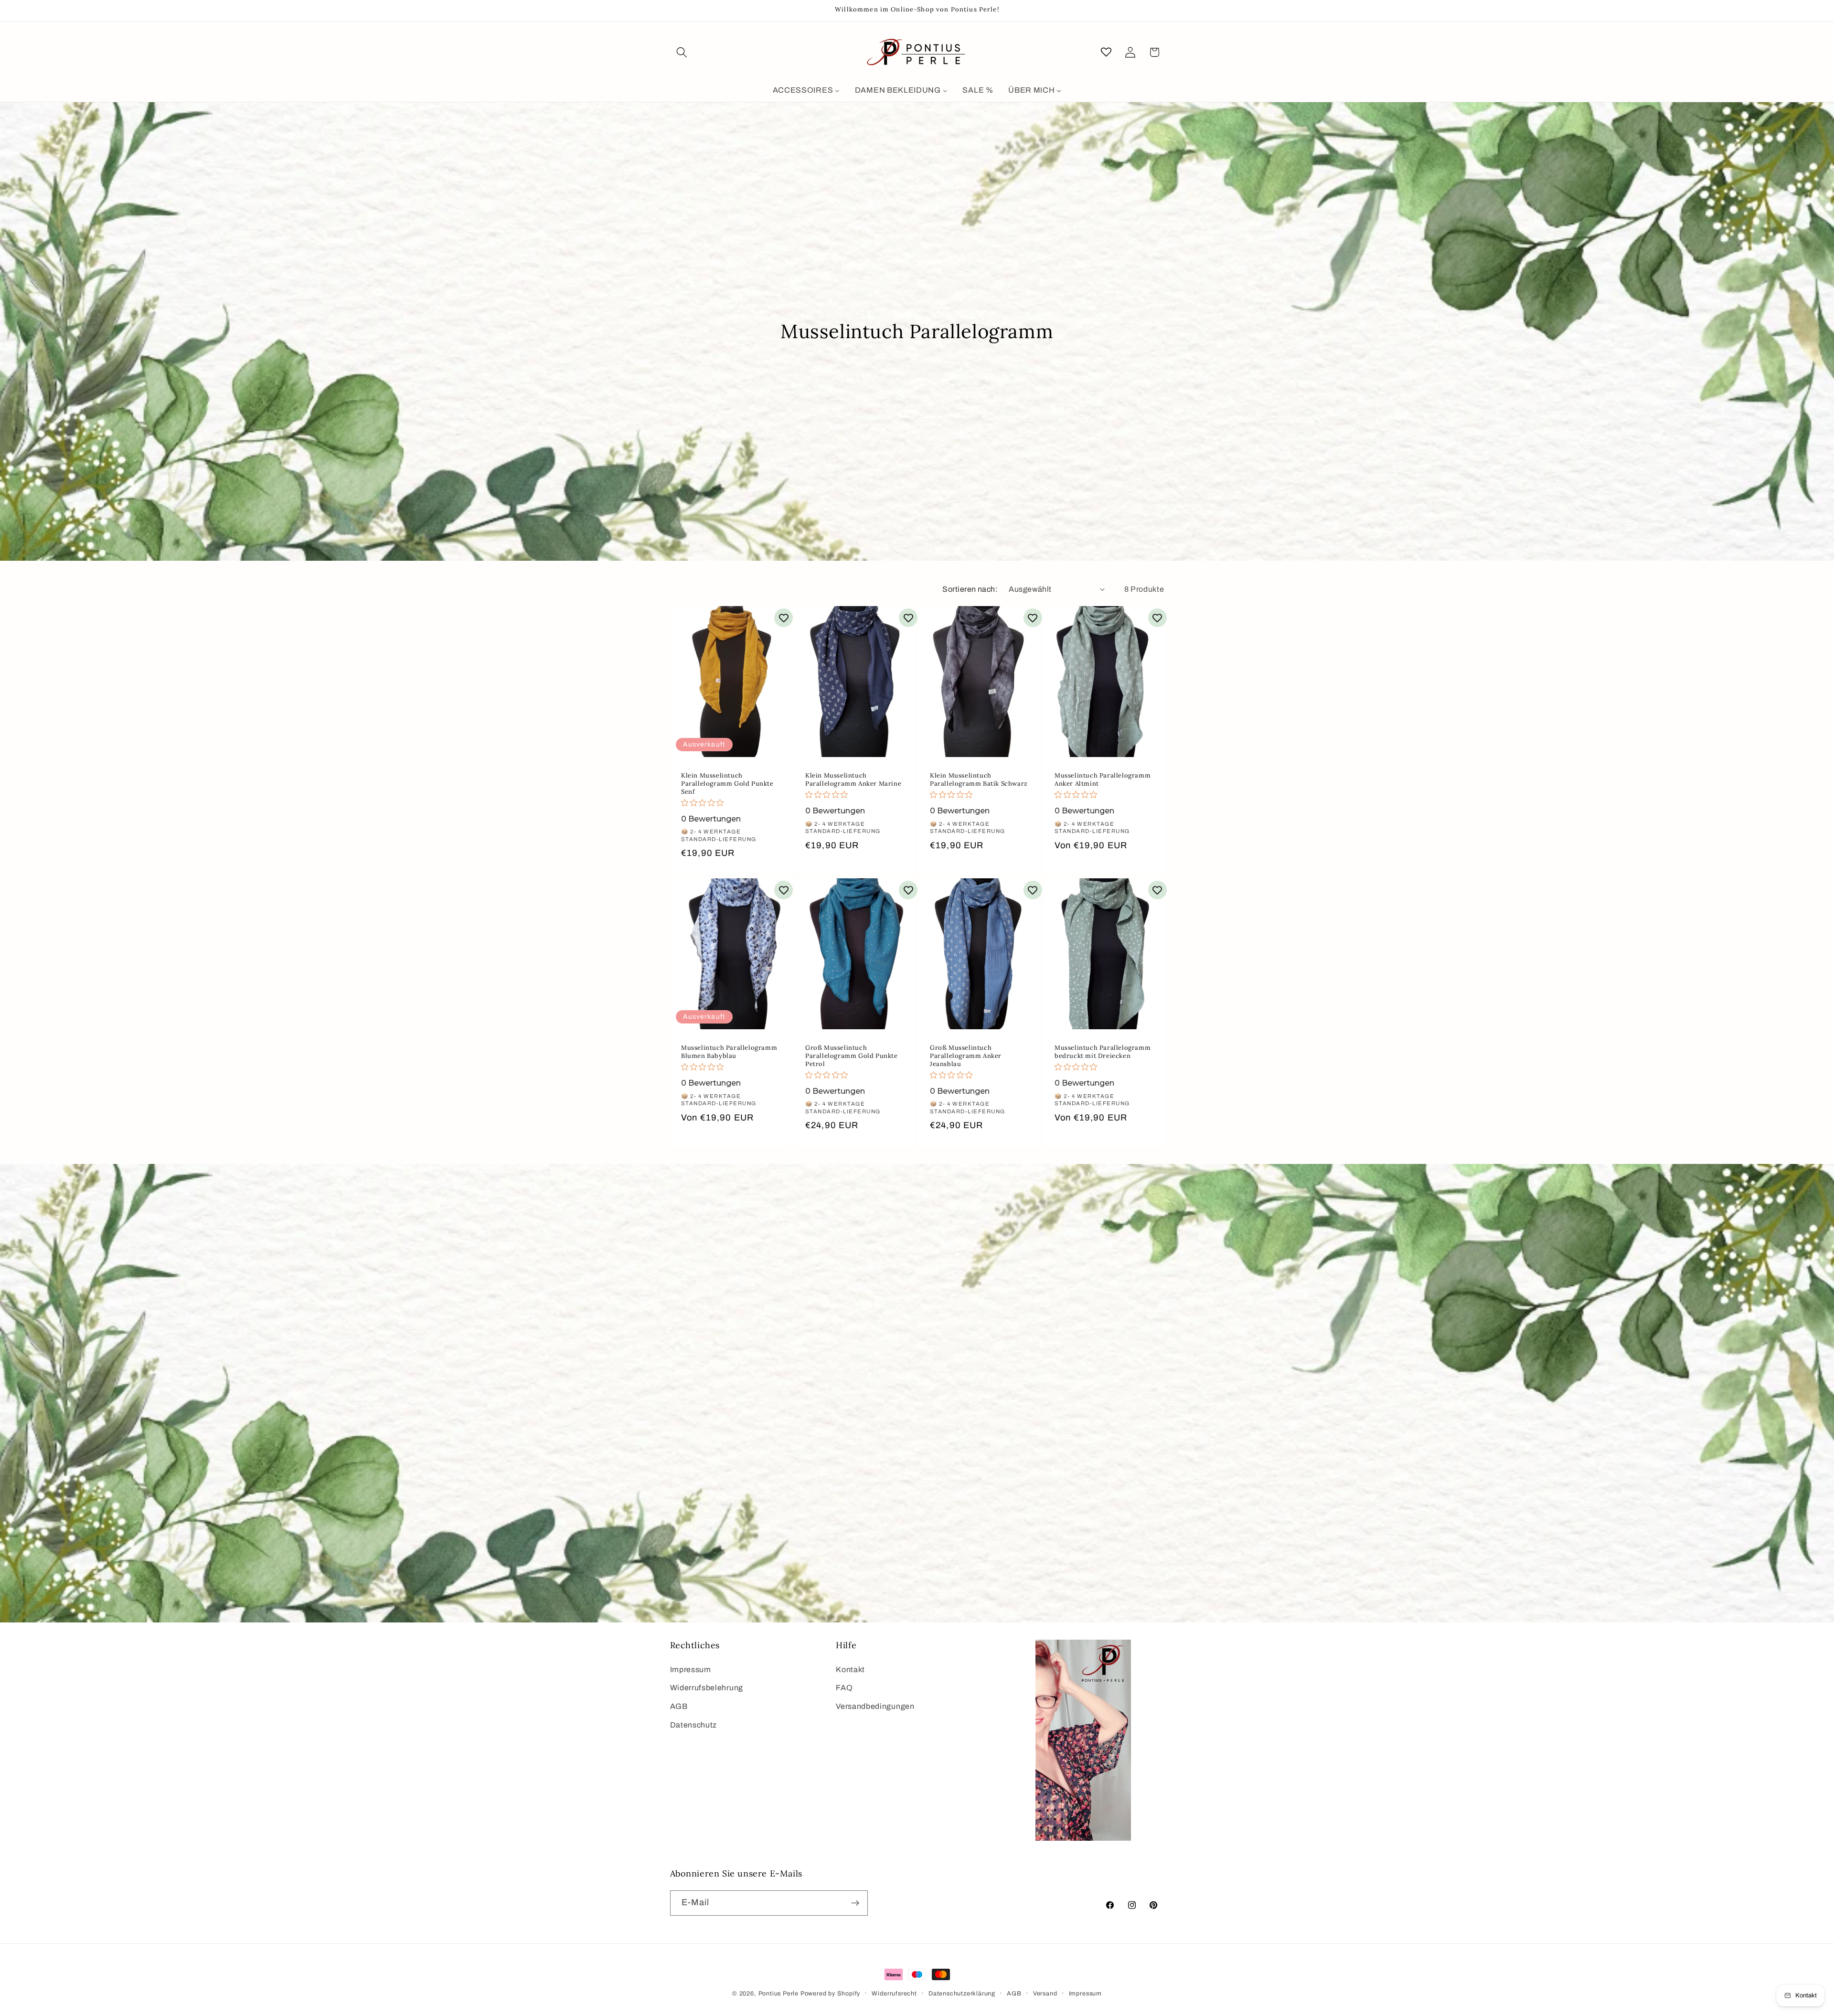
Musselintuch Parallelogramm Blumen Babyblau (729, 1052)
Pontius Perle (778, 1994)
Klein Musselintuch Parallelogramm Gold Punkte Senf (727, 784)
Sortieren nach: (970, 589)
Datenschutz (694, 1725)
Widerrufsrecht (894, 1994)
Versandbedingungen (875, 1706)
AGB (679, 1706)
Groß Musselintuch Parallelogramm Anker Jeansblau (966, 1056)
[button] (682, 52)
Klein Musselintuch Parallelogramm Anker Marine (853, 780)
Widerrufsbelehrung (707, 1688)
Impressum (691, 1669)
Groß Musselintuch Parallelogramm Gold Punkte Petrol (852, 1056)
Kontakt (850, 1669)
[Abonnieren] (855, 1903)
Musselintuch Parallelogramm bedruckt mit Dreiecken (1103, 1052)
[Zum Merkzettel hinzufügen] (784, 618)
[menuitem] (806, 91)
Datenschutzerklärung (962, 1994)
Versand (1045, 1994)
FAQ (844, 1688)
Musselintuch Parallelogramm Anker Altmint (1103, 780)
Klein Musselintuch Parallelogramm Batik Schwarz (979, 780)
